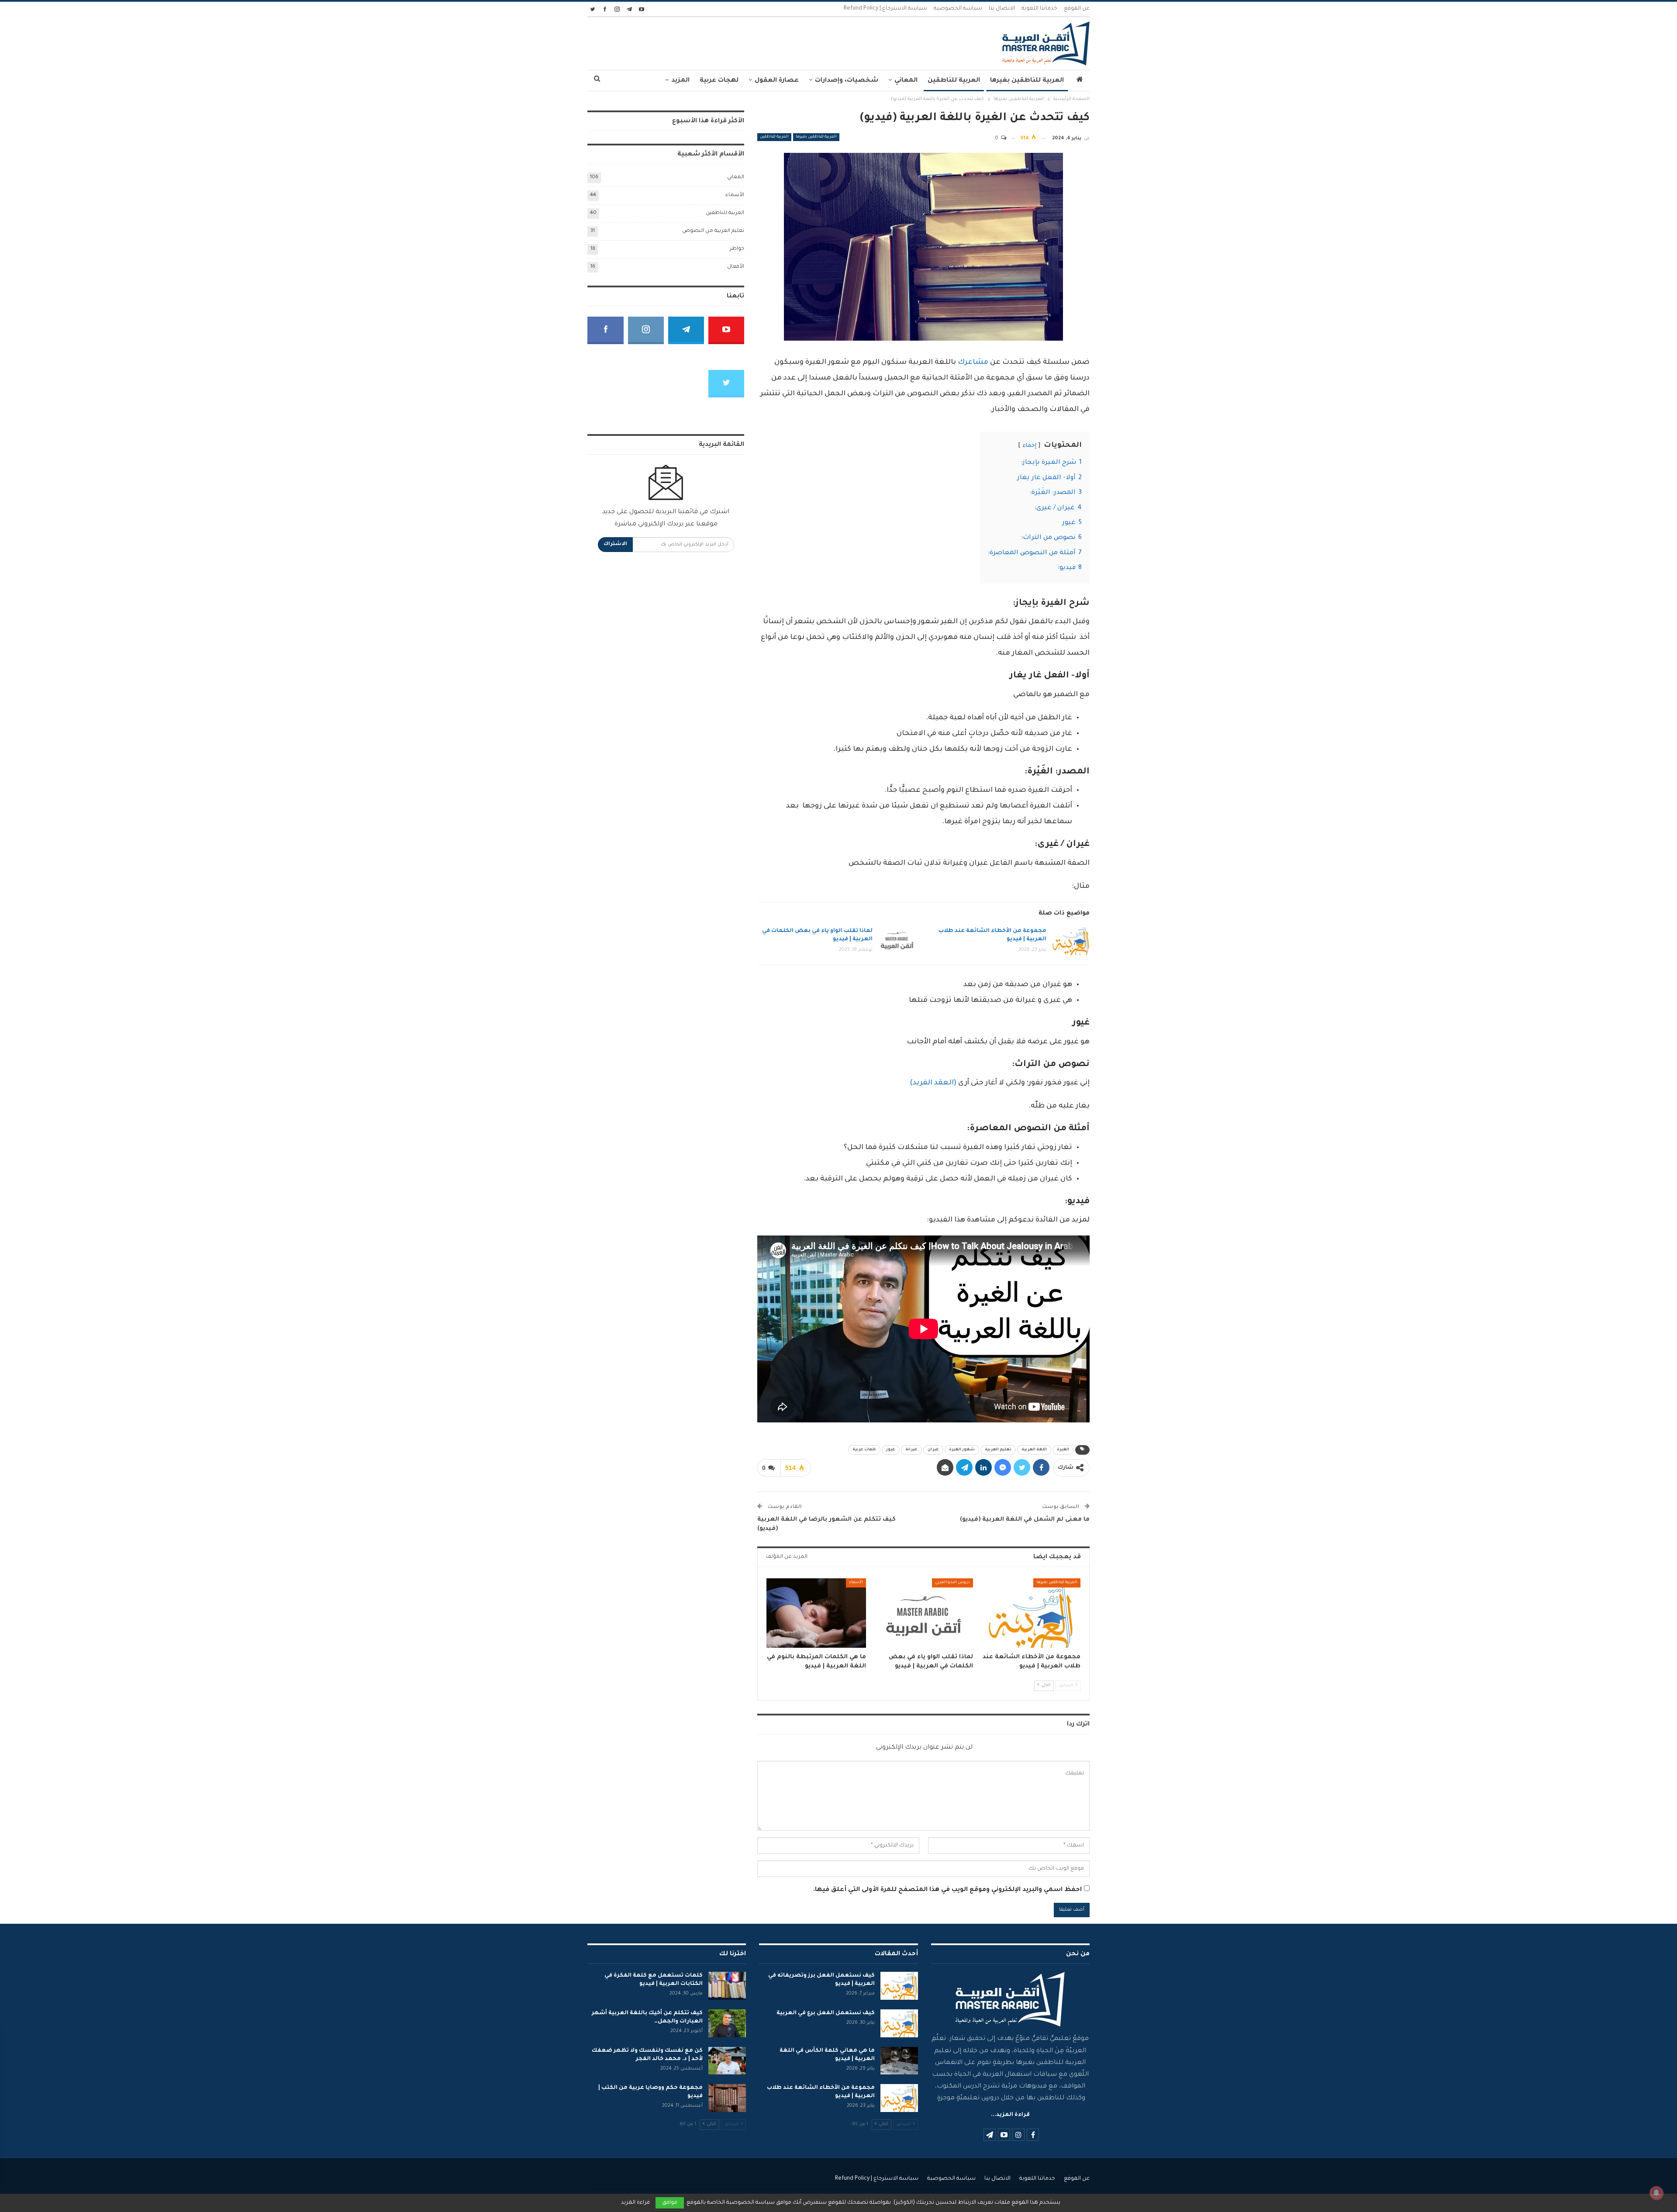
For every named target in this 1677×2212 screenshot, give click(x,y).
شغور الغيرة (962, 1450)
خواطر (737, 249)
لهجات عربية (719, 81)
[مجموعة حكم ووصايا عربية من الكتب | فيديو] (727, 2098)
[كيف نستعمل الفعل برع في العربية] (899, 2023)
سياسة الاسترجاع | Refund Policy (885, 9)
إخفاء (1029, 446)
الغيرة (1063, 1450)
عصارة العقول (777, 81)
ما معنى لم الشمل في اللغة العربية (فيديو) (1025, 1520)
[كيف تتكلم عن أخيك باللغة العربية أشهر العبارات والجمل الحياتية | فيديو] (727, 2023)
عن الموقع (1077, 9)
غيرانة (911, 1450)
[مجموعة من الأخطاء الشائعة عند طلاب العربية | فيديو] (1071, 941)
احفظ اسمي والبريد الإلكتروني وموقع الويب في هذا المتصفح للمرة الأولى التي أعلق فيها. (947, 1890)
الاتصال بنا (1002, 9)
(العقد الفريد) (933, 1083)
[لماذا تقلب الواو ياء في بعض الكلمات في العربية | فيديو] (897, 941)
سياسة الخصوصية (958, 9)
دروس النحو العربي (952, 1583)
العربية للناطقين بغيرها (1027, 81)
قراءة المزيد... (1010, 2115)
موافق (670, 2203)
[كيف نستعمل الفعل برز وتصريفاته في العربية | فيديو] (899, 1986)
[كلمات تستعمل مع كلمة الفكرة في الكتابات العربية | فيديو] (727, 1986)
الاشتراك (615, 544)
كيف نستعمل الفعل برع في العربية (826, 2013)
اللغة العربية (1034, 1450)
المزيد (680, 81)
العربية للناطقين (954, 81)
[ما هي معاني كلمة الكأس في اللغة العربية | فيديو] (899, 2061)
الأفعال (736, 267)
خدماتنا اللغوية (1039, 9)
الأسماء (856, 1583)
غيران (933, 1450)
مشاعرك (973, 362)
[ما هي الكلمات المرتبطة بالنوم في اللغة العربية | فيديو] (816, 1613)
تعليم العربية (998, 1450)
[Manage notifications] (1656, 2193)
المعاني (906, 81)
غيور (891, 1450)
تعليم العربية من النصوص (713, 231)
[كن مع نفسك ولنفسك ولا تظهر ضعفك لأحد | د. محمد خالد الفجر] (727, 2061)
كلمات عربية (864, 1450)
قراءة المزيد (635, 2203)
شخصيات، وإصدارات (847, 81)
